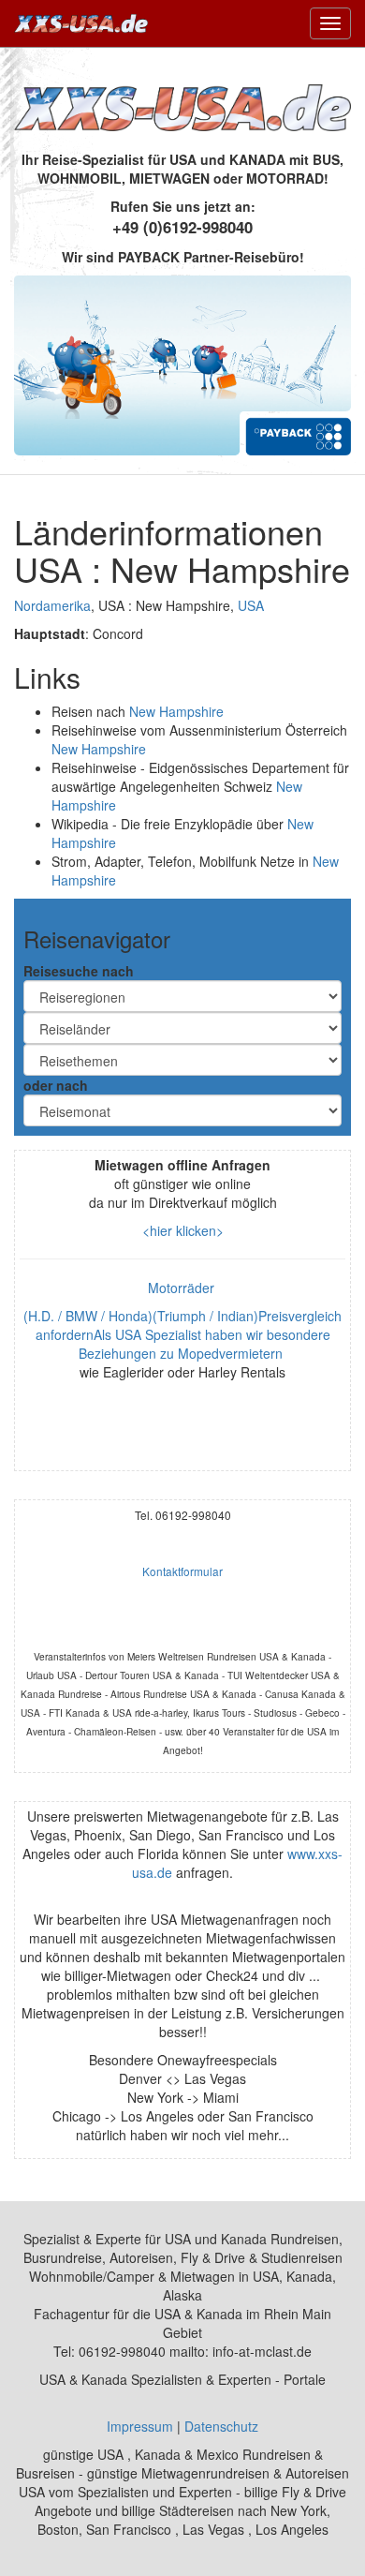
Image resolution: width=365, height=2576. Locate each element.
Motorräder (183, 1288)
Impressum (140, 2426)
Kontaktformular (182, 1571)
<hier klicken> (183, 1230)
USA (251, 605)
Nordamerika (52, 605)
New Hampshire (176, 711)
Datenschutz (221, 2426)
